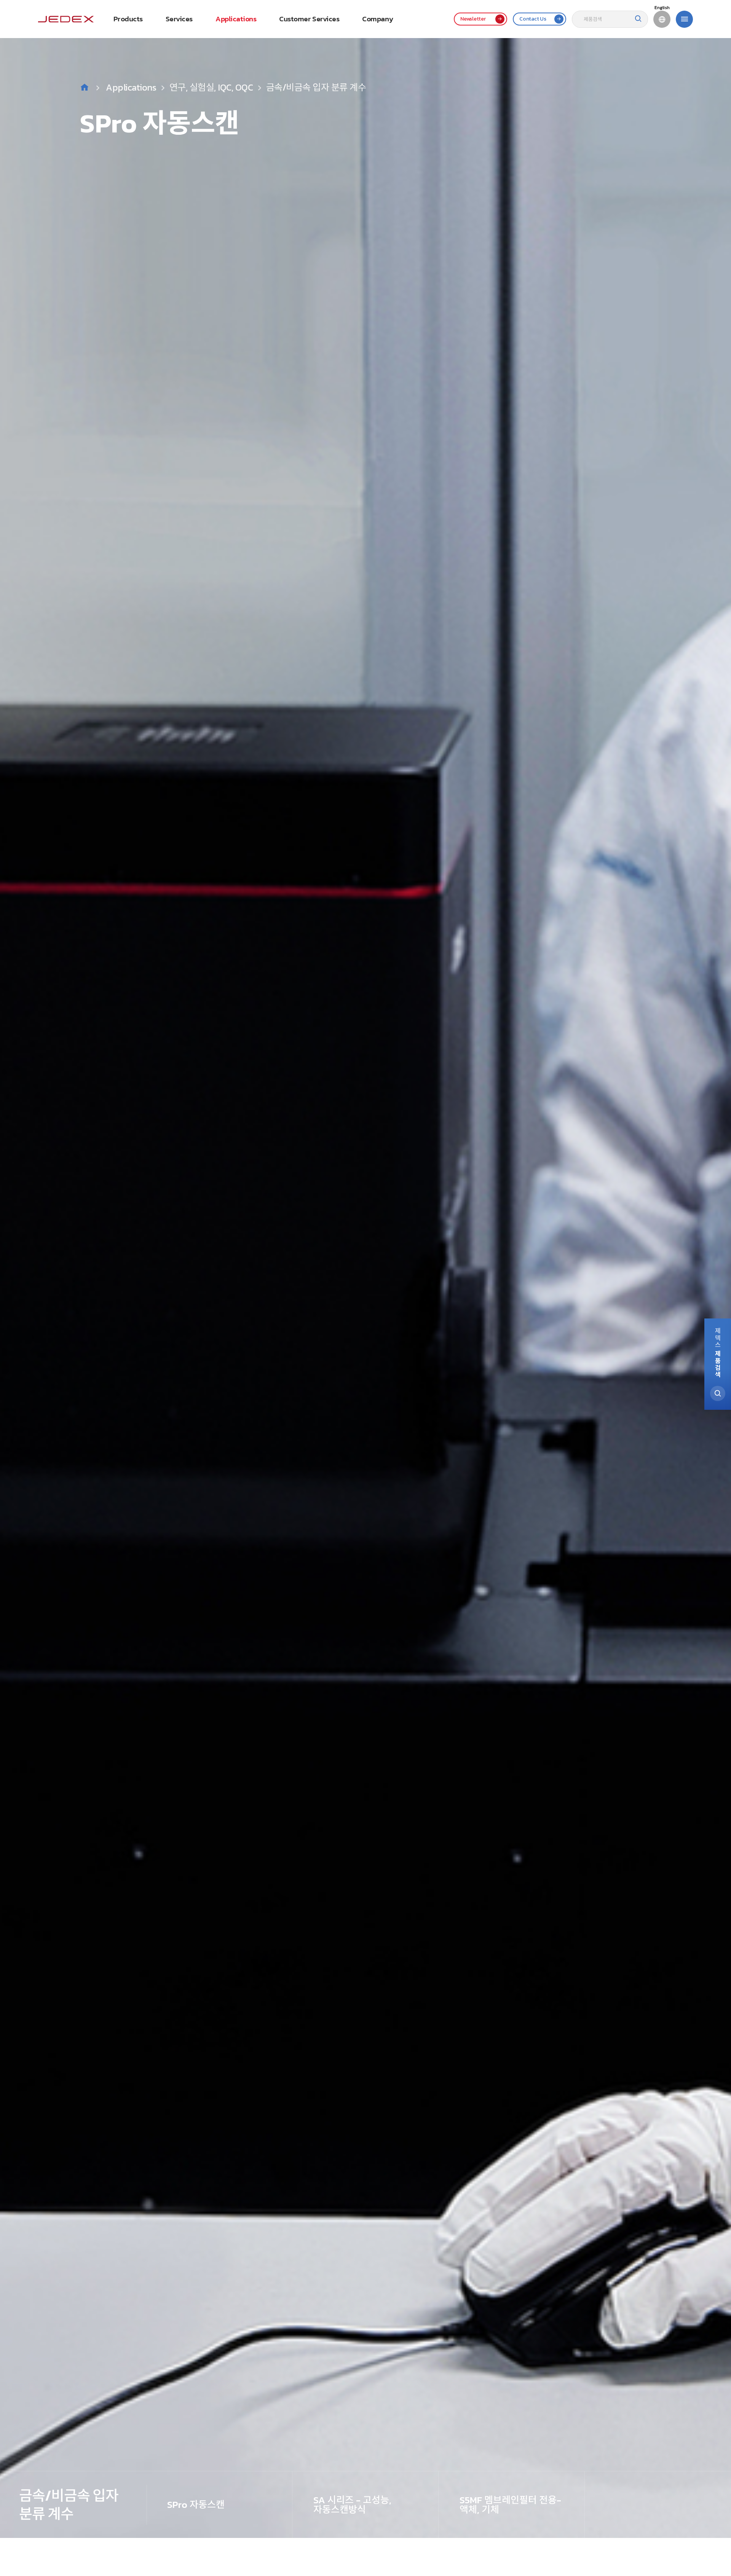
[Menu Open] (684, 19)
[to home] (66, 19)
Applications (131, 87)
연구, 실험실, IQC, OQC (211, 87)
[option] (365, 1269)
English (662, 8)
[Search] (638, 19)
